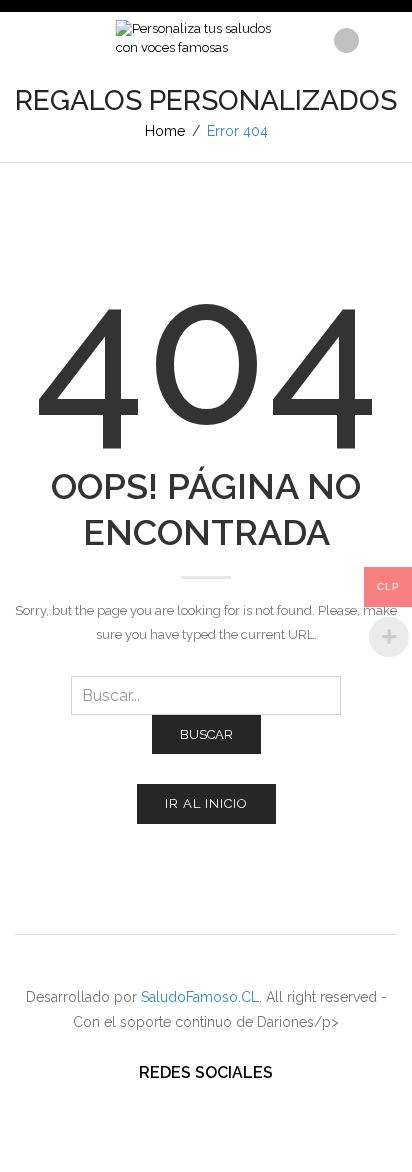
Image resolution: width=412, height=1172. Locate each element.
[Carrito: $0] (380, 34)
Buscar (206, 734)
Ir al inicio (206, 803)
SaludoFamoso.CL (200, 997)
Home (165, 131)
